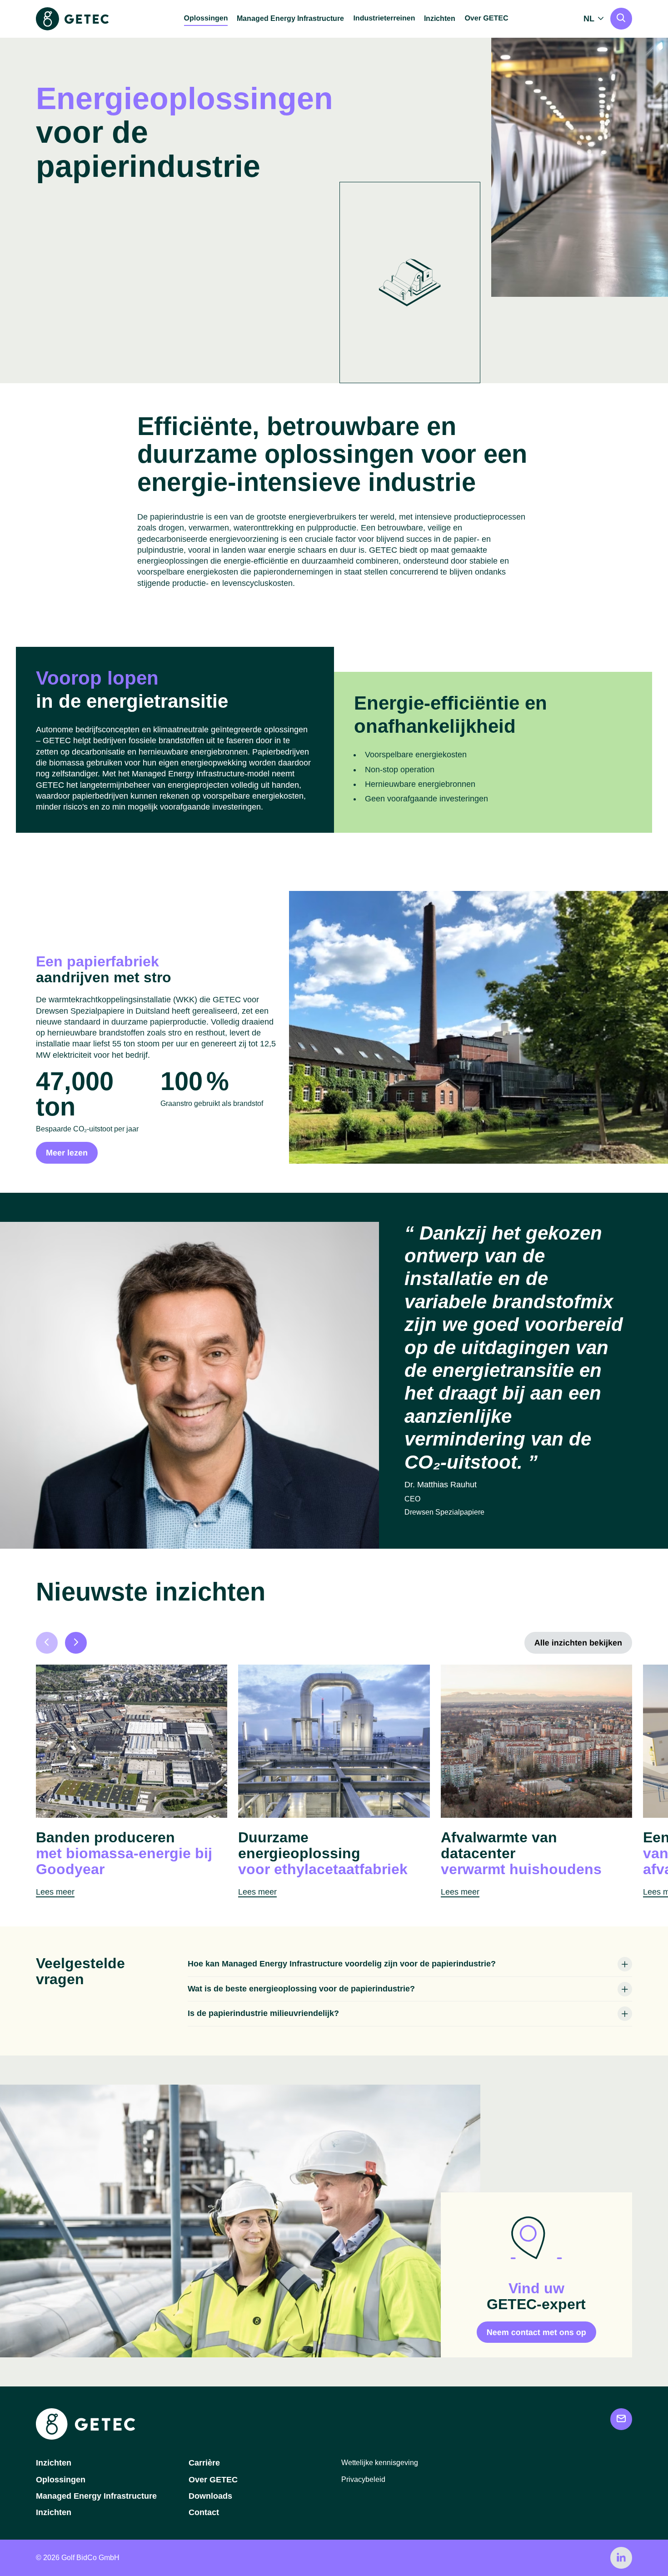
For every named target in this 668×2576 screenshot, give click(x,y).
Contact (204, 2512)
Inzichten (440, 18)
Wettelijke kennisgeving (380, 2463)
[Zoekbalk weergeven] (621, 19)
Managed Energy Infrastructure (290, 18)
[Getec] (85, 2437)
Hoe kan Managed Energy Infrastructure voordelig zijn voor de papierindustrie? (342, 1964)
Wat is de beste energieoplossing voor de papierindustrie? (301, 1989)
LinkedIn (621, 2558)
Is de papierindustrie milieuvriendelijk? (263, 2013)
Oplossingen (61, 2480)
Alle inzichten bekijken (578, 1643)
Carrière (204, 2463)
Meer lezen (67, 1153)
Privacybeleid (363, 2479)
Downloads (210, 2496)
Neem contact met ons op (536, 2332)
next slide (76, 1643)
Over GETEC (213, 2480)
